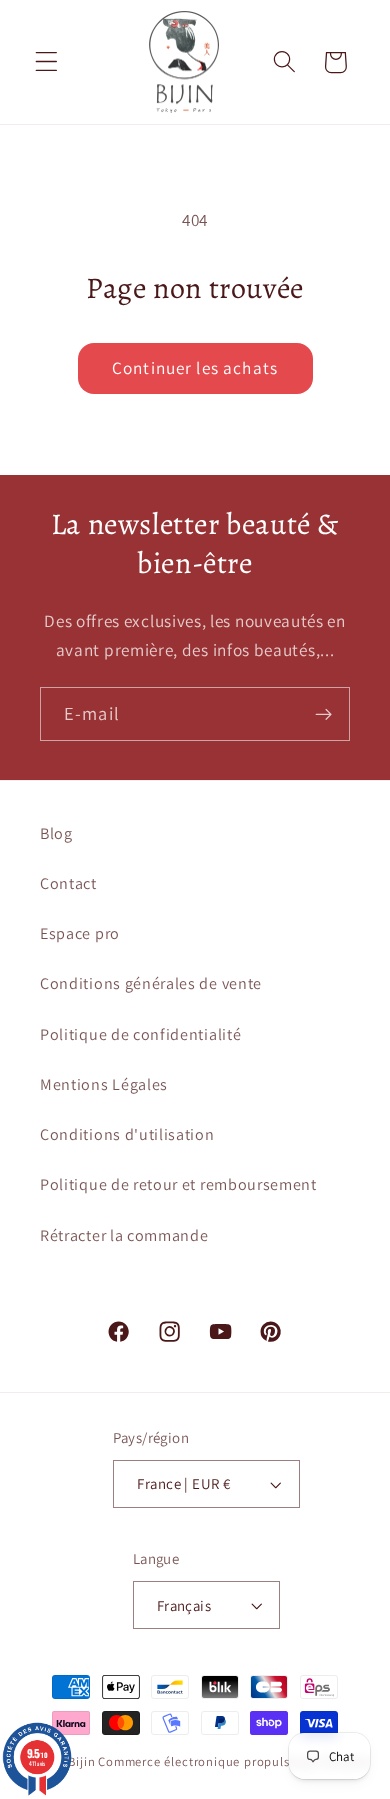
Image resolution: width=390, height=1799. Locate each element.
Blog (56, 833)
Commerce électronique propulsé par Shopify (234, 1761)
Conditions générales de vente (151, 983)
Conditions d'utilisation (127, 1134)
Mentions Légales (104, 1084)
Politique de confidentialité (140, 1034)
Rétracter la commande (124, 1235)
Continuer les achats (195, 367)
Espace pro (80, 933)
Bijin (81, 1761)
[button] (46, 62)
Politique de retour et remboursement (178, 1184)
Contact (68, 883)
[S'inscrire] (323, 714)
